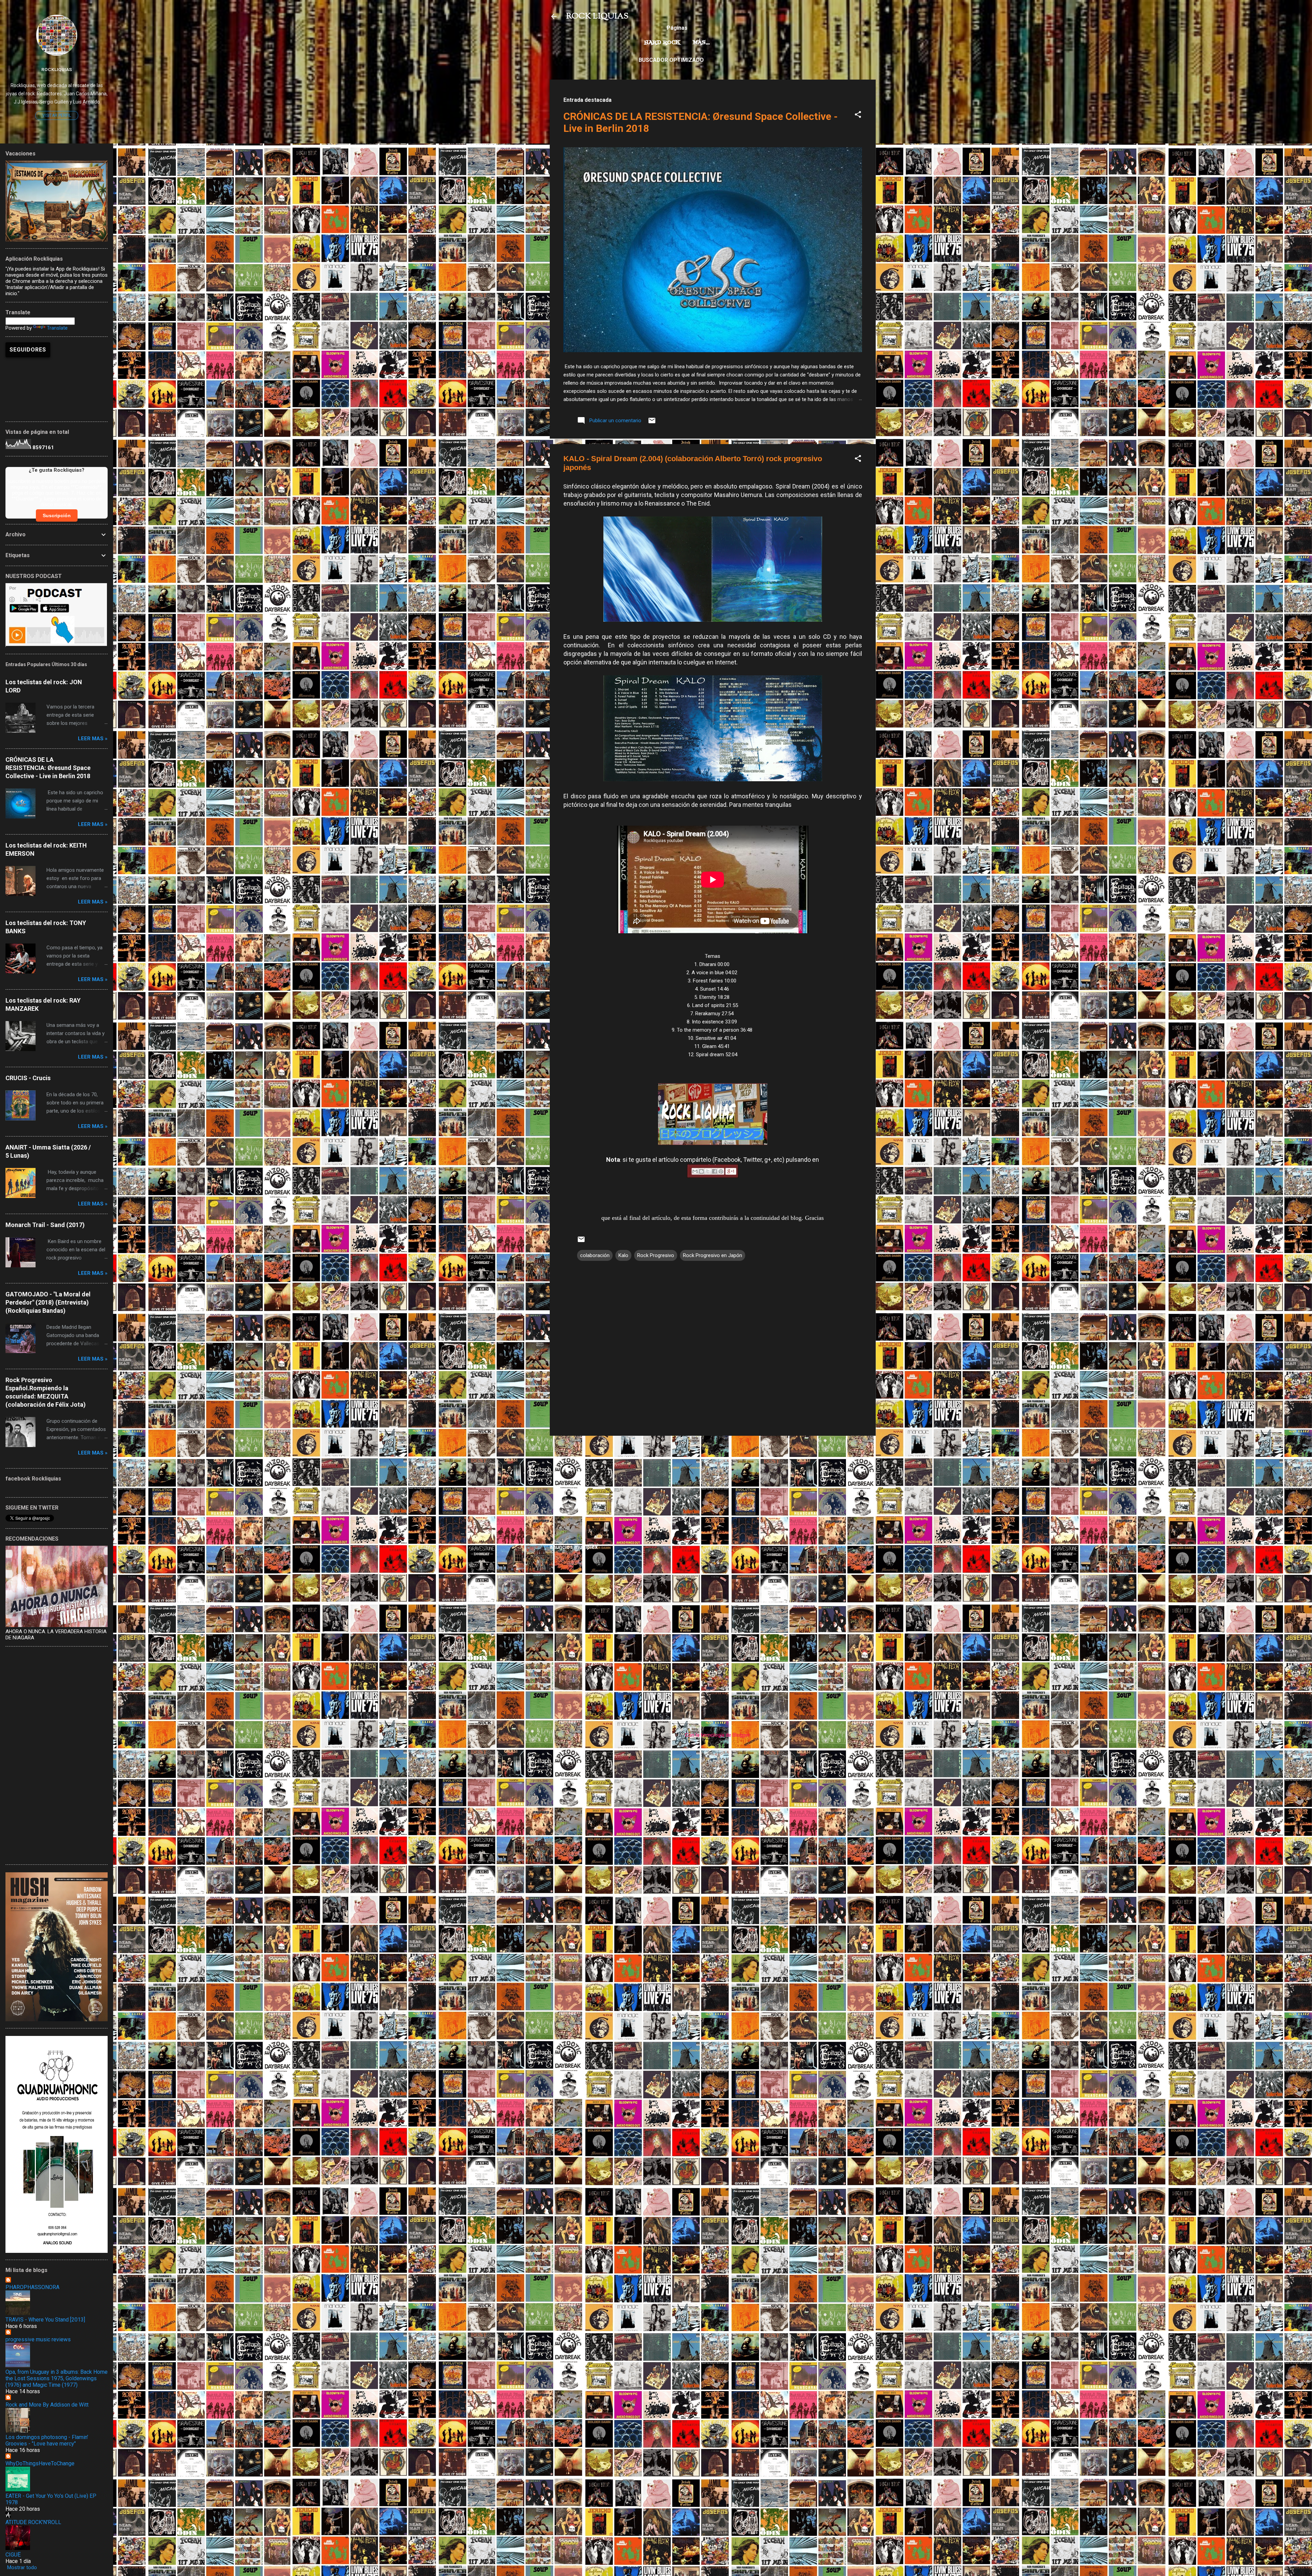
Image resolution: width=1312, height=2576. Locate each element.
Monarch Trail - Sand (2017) (45, 1225)
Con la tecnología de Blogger (717, 1735)
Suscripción (57, 515)
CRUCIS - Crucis (28, 1078)
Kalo (623, 1255)
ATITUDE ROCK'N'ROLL (33, 2522)
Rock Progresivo (656, 1255)
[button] (858, 116)
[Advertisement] (713, 1489)
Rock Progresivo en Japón (713, 1255)
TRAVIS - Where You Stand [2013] (45, 2320)
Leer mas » (93, 739)
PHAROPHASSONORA (32, 2287)
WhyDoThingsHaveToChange (40, 2463)
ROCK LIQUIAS (597, 16)
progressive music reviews (38, 2339)
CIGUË (13, 2555)
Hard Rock (662, 43)
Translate (57, 328)
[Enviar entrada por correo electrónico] (652, 423)
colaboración (595, 1255)
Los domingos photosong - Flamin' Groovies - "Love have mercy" (47, 2440)
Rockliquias (57, 69)
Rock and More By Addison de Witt (47, 2405)
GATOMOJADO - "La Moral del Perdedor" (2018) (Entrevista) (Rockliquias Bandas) (48, 1302)
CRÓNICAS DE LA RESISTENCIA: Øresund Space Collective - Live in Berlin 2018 (48, 768)
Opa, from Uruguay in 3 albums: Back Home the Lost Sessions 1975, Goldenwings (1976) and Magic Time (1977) (57, 2378)
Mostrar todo (22, 2567)
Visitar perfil (57, 115)
